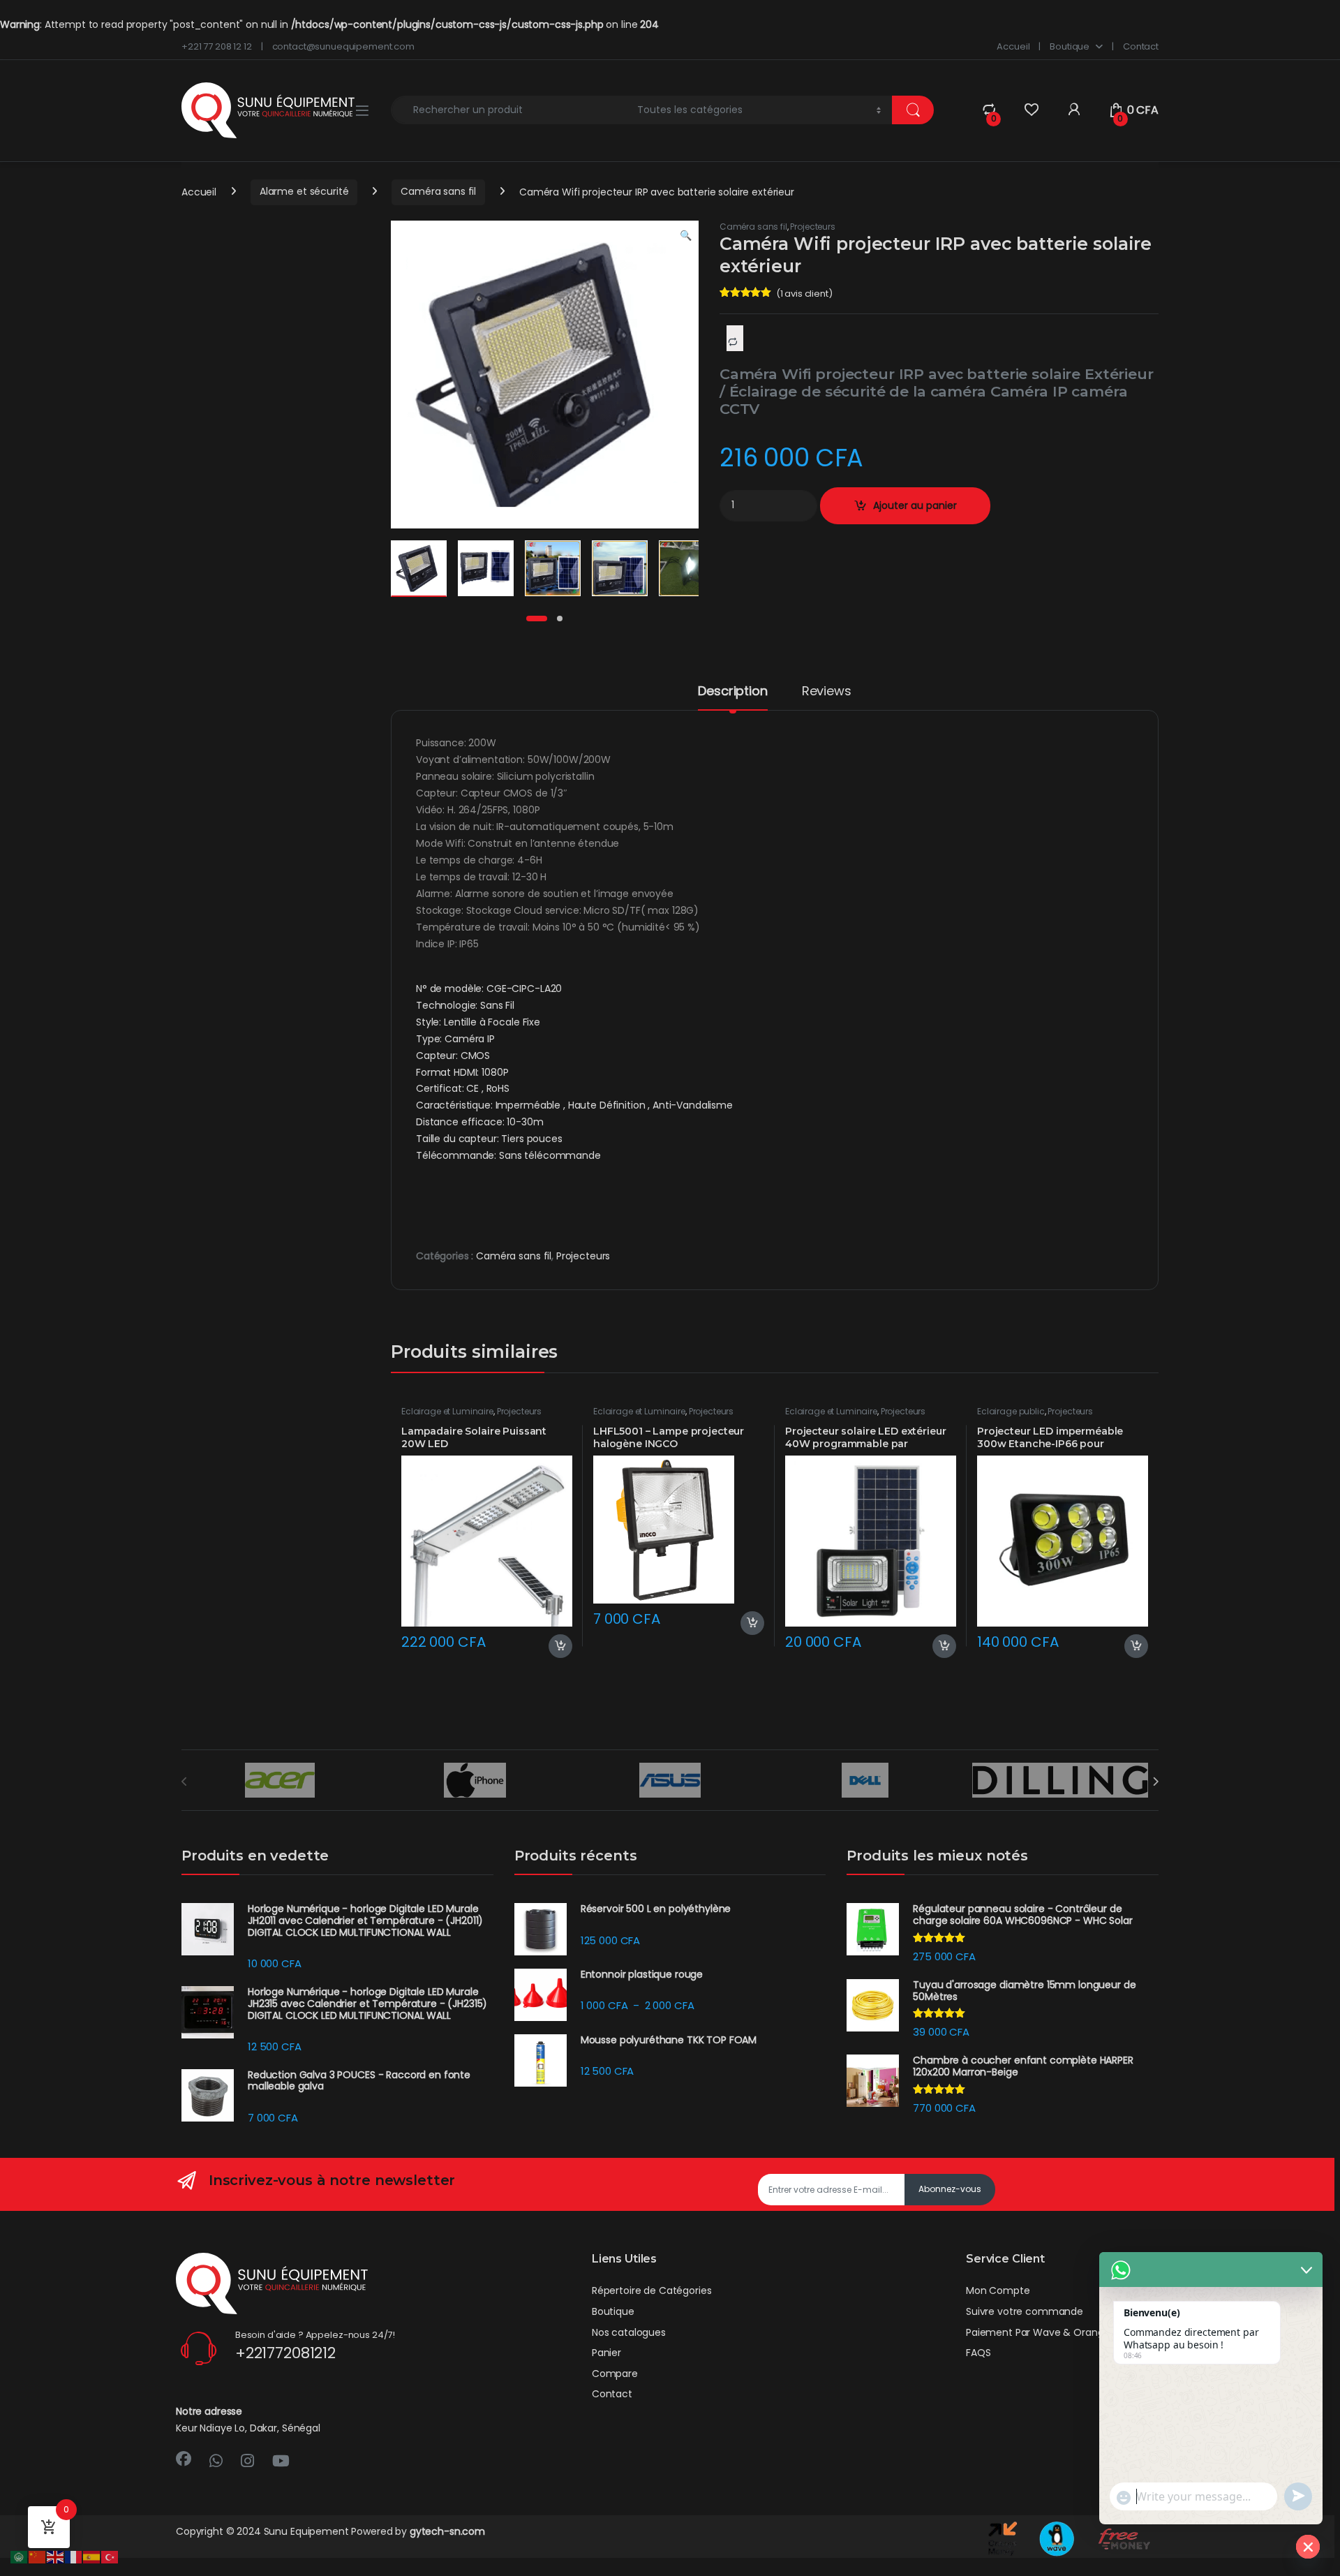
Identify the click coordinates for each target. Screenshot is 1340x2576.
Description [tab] (732, 692)
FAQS (978, 2353)
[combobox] (510, 110)
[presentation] (1155, 1782)
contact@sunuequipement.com (343, 46)
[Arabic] (20, 2556)
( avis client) (804, 294)
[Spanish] (92, 2556)
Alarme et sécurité (304, 191)
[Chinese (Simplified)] (38, 2556)
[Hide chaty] (1308, 2547)
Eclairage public (1011, 1411)
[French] (74, 2556)
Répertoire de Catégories (652, 2290)
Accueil (1013, 46)
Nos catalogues (629, 2332)
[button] (686, 236)
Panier (606, 2353)
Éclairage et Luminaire (447, 1411)
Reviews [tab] (827, 692)
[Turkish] (110, 2556)
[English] (56, 2556)
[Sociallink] (184, 2459)
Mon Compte (998, 2290)
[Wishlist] (1031, 110)
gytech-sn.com (447, 2531)
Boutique (1070, 46)
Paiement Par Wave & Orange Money (1056, 2332)
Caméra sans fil (438, 191)
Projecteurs (812, 227)
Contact (1141, 46)
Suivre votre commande (1025, 2311)
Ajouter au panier (915, 505)
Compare (615, 2374)
